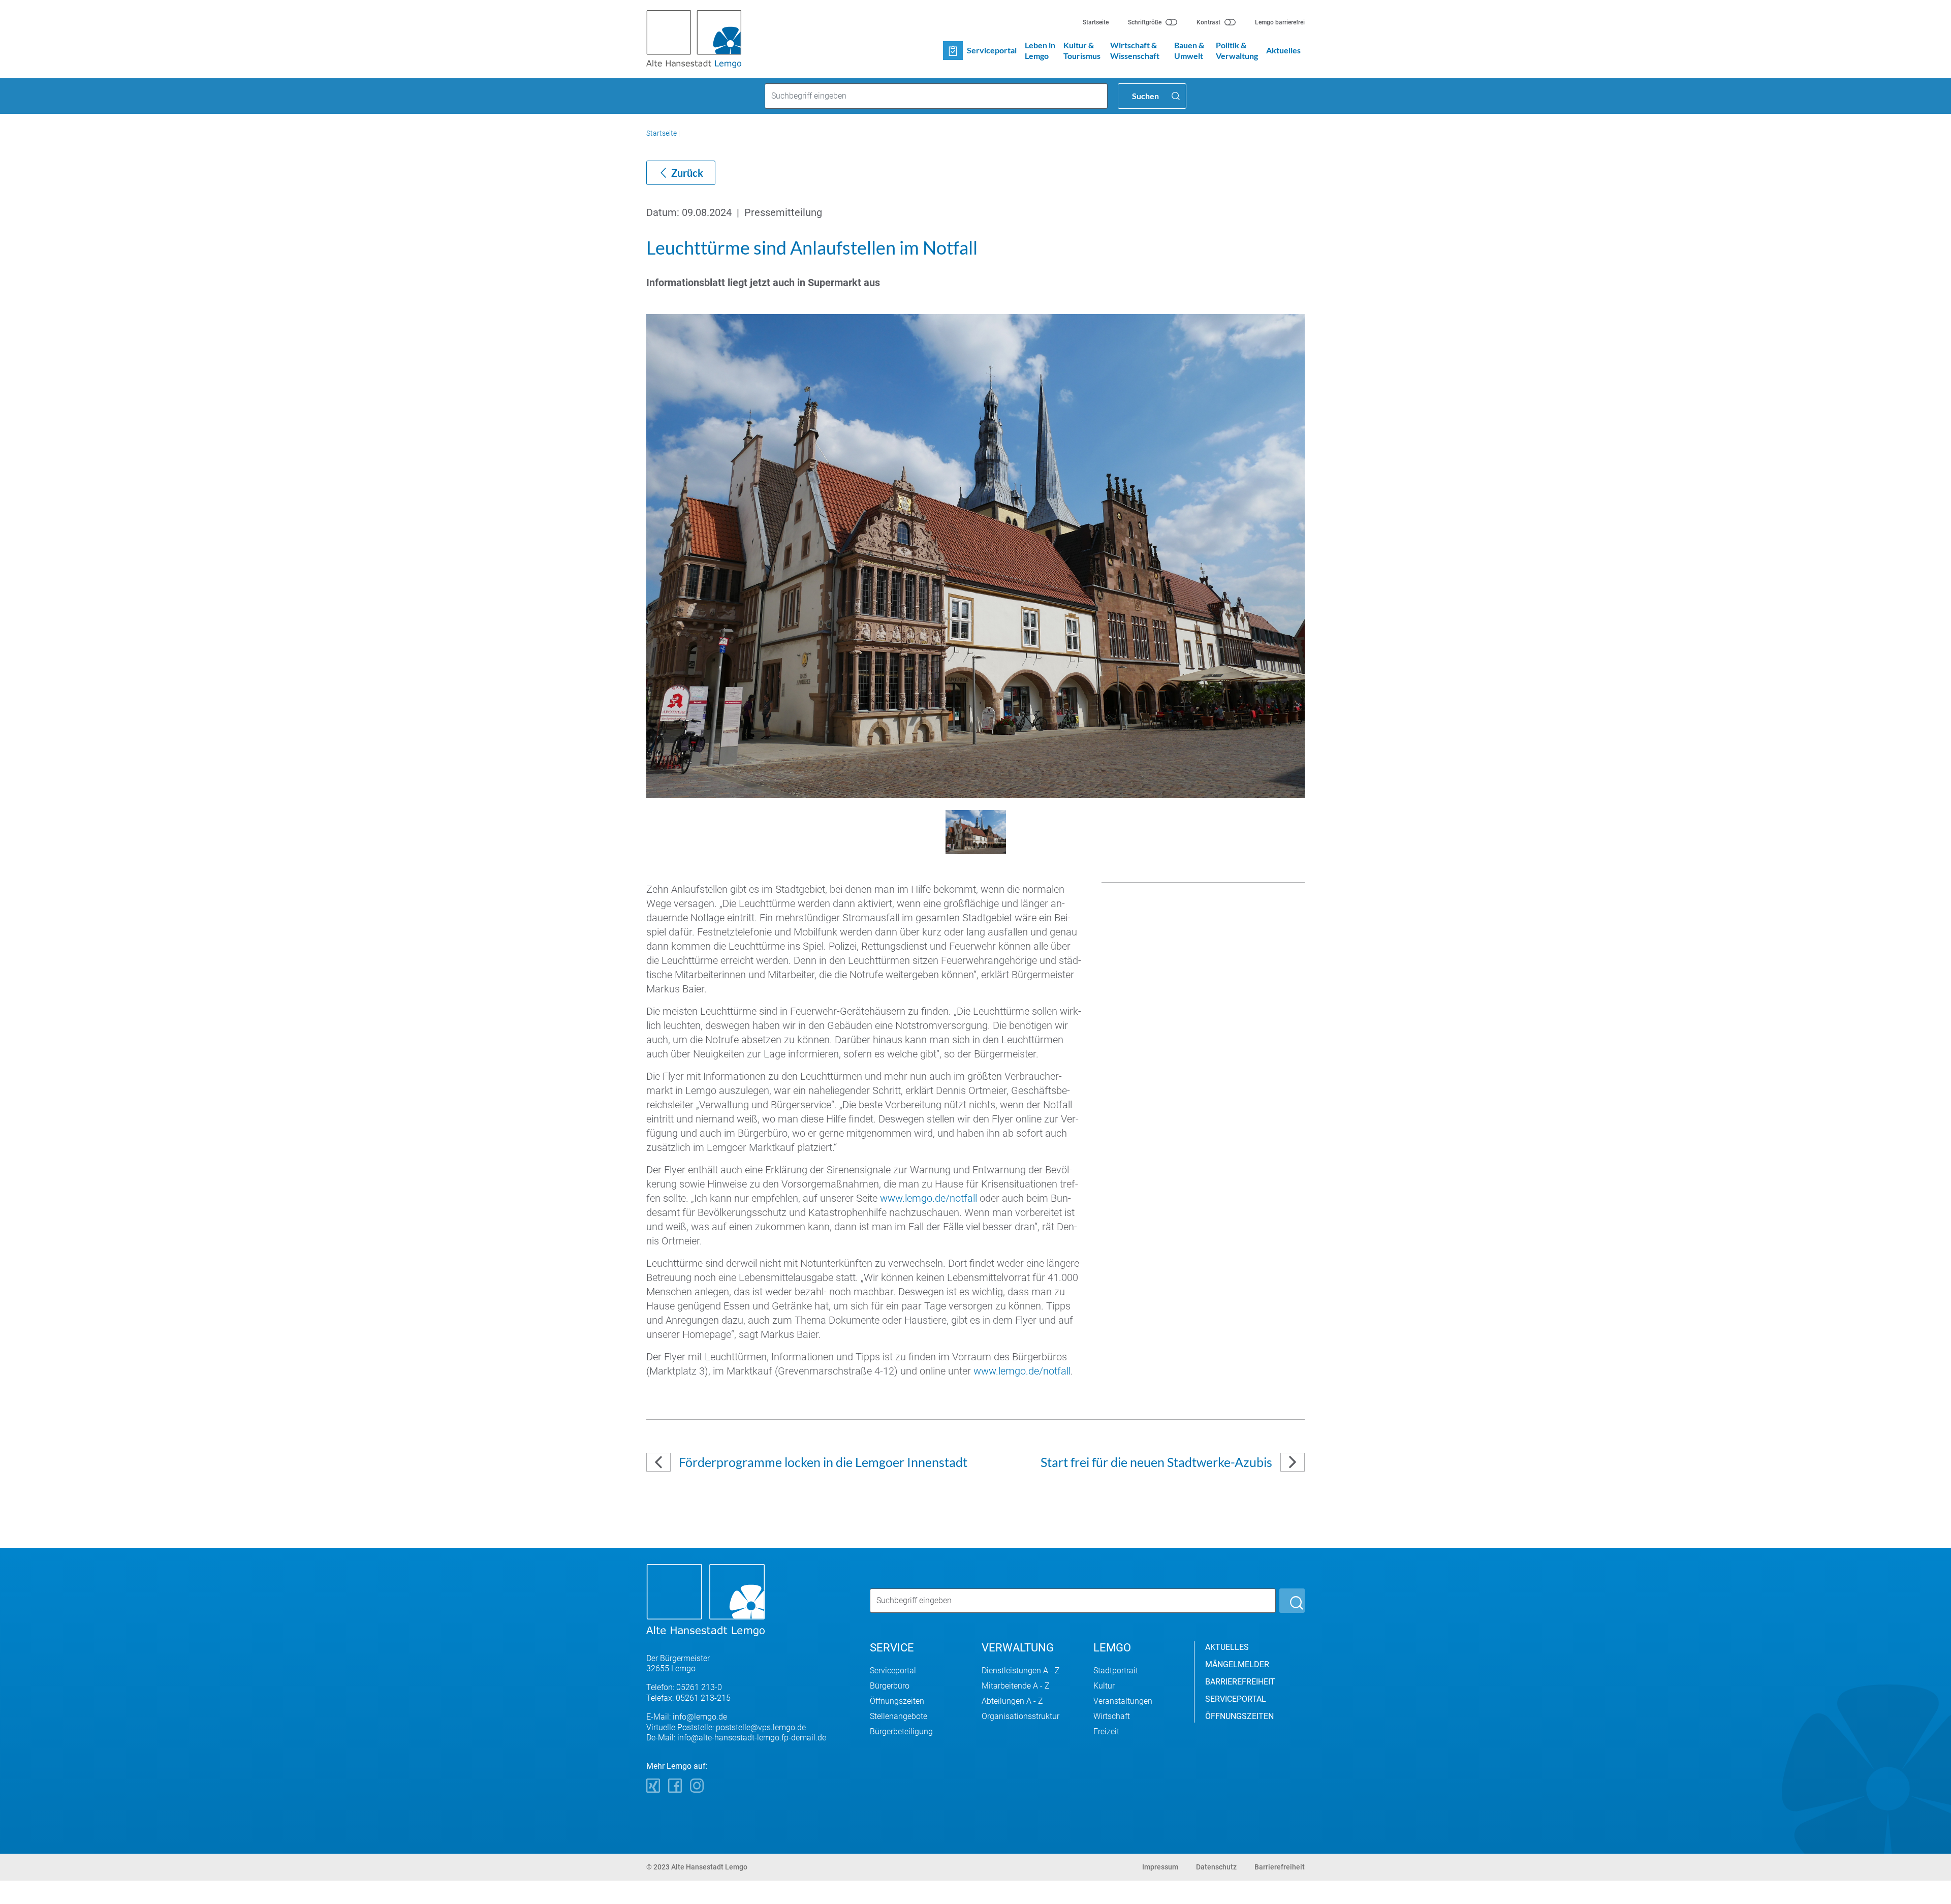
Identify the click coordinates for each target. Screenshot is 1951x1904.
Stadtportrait (1116, 1671)
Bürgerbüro (890, 1686)
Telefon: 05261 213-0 (684, 1687)
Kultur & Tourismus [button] (1082, 50)
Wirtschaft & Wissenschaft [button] (1135, 50)
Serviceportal (893, 1671)
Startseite (1096, 22)
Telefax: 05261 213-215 (688, 1698)
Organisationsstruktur (1020, 1716)
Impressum (1160, 1867)
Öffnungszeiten (897, 1701)
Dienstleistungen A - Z (1021, 1671)
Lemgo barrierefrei (1280, 22)
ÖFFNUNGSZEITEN (1239, 1716)
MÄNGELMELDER (1237, 1664)
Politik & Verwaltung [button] (1237, 50)
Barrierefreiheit (1280, 1867)
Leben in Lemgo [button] (1040, 50)
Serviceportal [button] (992, 50)
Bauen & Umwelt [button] (1189, 50)
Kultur (1104, 1686)
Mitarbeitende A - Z (1016, 1686)
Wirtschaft (1112, 1716)
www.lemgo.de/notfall (929, 1198)
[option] (975, 556)
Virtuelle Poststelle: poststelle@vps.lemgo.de (726, 1727)
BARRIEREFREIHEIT (1240, 1682)
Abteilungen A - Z (1012, 1701)
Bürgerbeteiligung (901, 1731)
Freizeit (1106, 1731)
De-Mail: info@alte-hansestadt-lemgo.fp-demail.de (736, 1738)
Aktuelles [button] (1283, 50)
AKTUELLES (1227, 1647)
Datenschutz (1216, 1867)
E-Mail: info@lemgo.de (687, 1717)
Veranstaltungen (1123, 1701)
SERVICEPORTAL (1236, 1699)
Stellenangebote (899, 1716)
